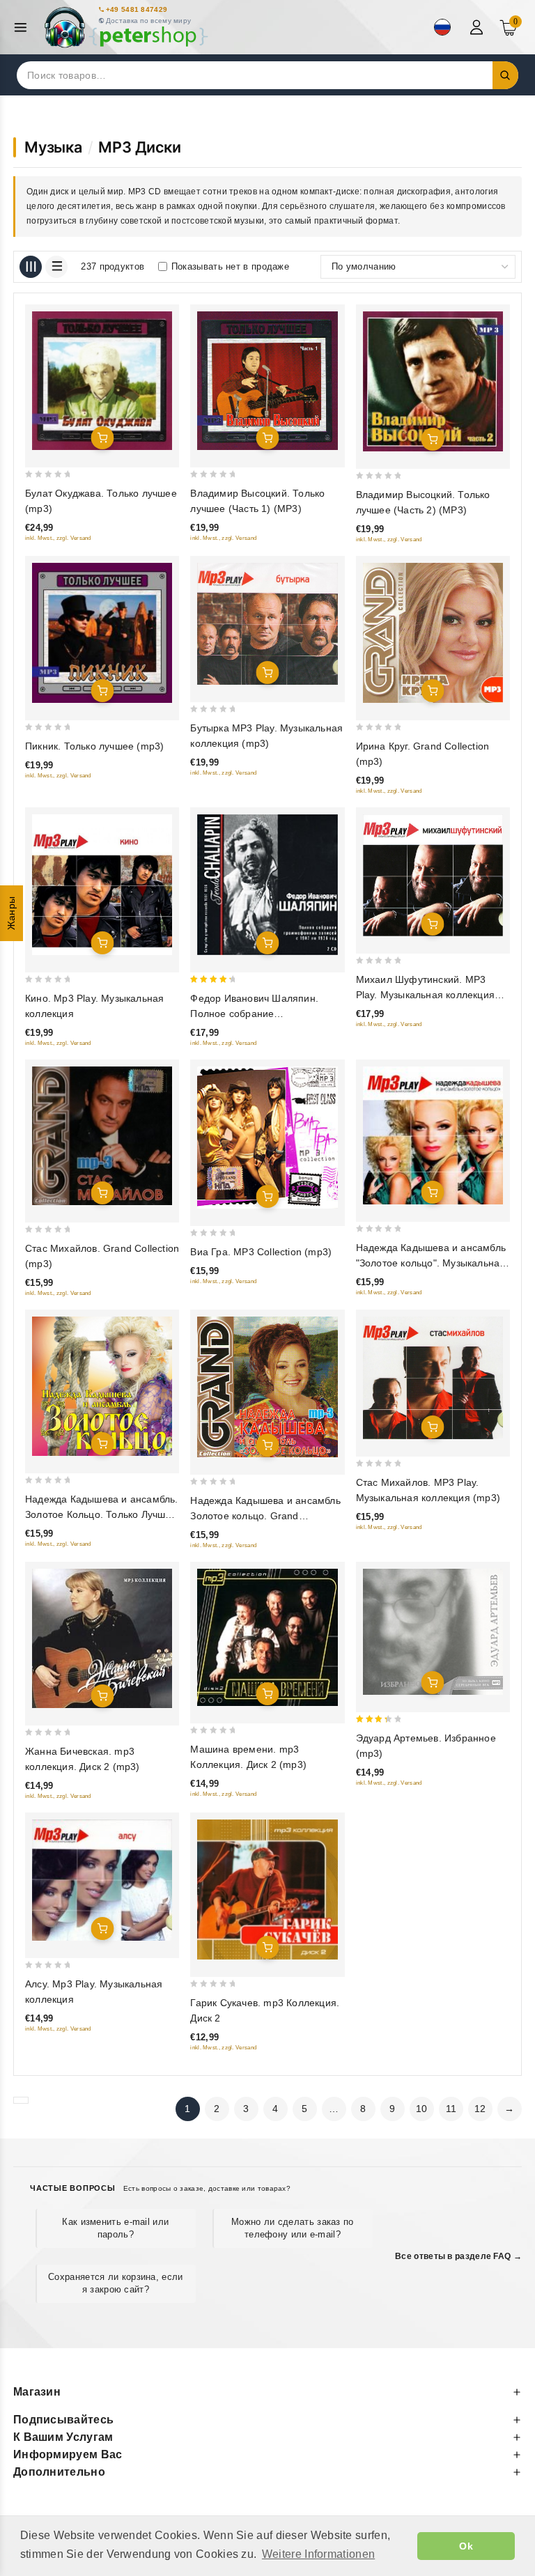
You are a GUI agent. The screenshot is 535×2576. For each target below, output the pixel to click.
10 (422, 2109)
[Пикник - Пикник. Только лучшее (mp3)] (102, 633)
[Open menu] (24, 28)
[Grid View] (31, 267)
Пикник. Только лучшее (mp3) (94, 746)
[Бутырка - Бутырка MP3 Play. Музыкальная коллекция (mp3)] (267, 624)
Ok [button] (466, 2546)
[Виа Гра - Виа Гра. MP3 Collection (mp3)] (267, 1138)
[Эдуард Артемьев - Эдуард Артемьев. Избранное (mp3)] (433, 1632)
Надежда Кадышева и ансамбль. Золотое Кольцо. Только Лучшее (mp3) (102, 1514)
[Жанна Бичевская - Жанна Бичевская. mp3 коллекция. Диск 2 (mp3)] (102, 1638)
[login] (478, 27)
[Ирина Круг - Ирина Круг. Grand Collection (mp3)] (433, 633)
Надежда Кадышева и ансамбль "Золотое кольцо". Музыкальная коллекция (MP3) (431, 1263)
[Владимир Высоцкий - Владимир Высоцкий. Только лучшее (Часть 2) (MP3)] (433, 381)
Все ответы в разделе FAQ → (458, 2256)
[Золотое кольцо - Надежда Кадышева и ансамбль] (433, 1135)
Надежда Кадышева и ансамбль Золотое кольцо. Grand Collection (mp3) (265, 1516)
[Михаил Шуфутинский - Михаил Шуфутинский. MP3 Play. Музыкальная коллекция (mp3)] (433, 875)
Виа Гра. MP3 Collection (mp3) (261, 1252)
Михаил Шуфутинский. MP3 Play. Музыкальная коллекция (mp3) (425, 995)
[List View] (56, 267)
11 (451, 2109)
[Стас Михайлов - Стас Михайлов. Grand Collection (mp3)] (102, 1136)
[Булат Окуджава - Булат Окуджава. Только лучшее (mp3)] (102, 381)
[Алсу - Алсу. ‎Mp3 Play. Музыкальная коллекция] (102, 1880)
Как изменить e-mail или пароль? (115, 2228)
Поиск (506, 75)
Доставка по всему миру (149, 21)
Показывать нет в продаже (230, 266)
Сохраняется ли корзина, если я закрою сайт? (115, 2283)
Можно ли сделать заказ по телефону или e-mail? (293, 2228)
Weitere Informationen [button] (318, 2554)
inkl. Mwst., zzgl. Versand (58, 538)
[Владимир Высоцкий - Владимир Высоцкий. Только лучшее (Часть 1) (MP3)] (267, 381)
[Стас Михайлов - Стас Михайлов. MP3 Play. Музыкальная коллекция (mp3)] (433, 1378)
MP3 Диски (139, 147)
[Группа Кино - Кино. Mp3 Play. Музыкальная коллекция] (102, 884)
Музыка (53, 147)
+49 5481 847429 (137, 9)
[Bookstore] (125, 28)
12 (480, 2109)
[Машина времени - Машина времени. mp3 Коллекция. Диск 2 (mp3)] (267, 1637)
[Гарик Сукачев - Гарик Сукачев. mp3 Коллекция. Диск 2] (267, 1889)
